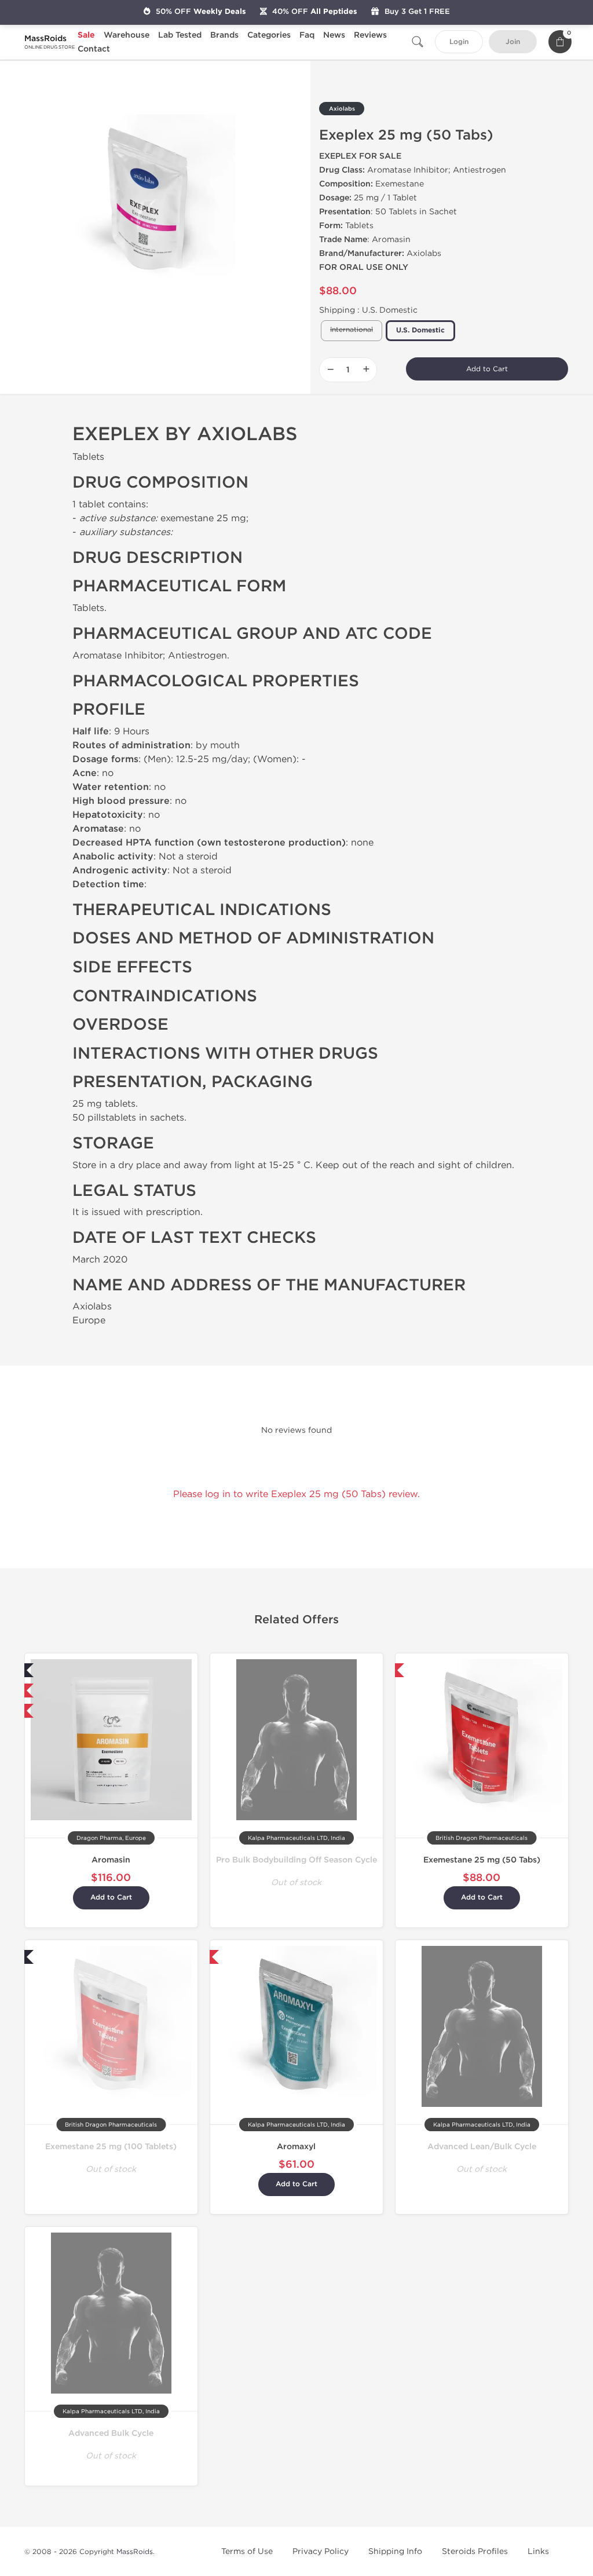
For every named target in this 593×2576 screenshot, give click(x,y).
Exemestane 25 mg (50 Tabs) (482, 1860)
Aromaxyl (296, 2147)
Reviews (370, 35)
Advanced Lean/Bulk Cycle (482, 2147)
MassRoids (135, 2552)
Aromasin (111, 1860)
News (334, 35)
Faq (307, 35)
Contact (94, 49)
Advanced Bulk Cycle (111, 2433)
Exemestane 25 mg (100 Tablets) (111, 2147)
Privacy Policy (321, 2551)
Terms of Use (247, 2551)
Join (513, 42)
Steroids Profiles (475, 2551)
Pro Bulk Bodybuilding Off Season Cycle (296, 1860)
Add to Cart (487, 369)
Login (459, 42)
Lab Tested (180, 35)
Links (538, 2551)
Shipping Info (395, 2551)
